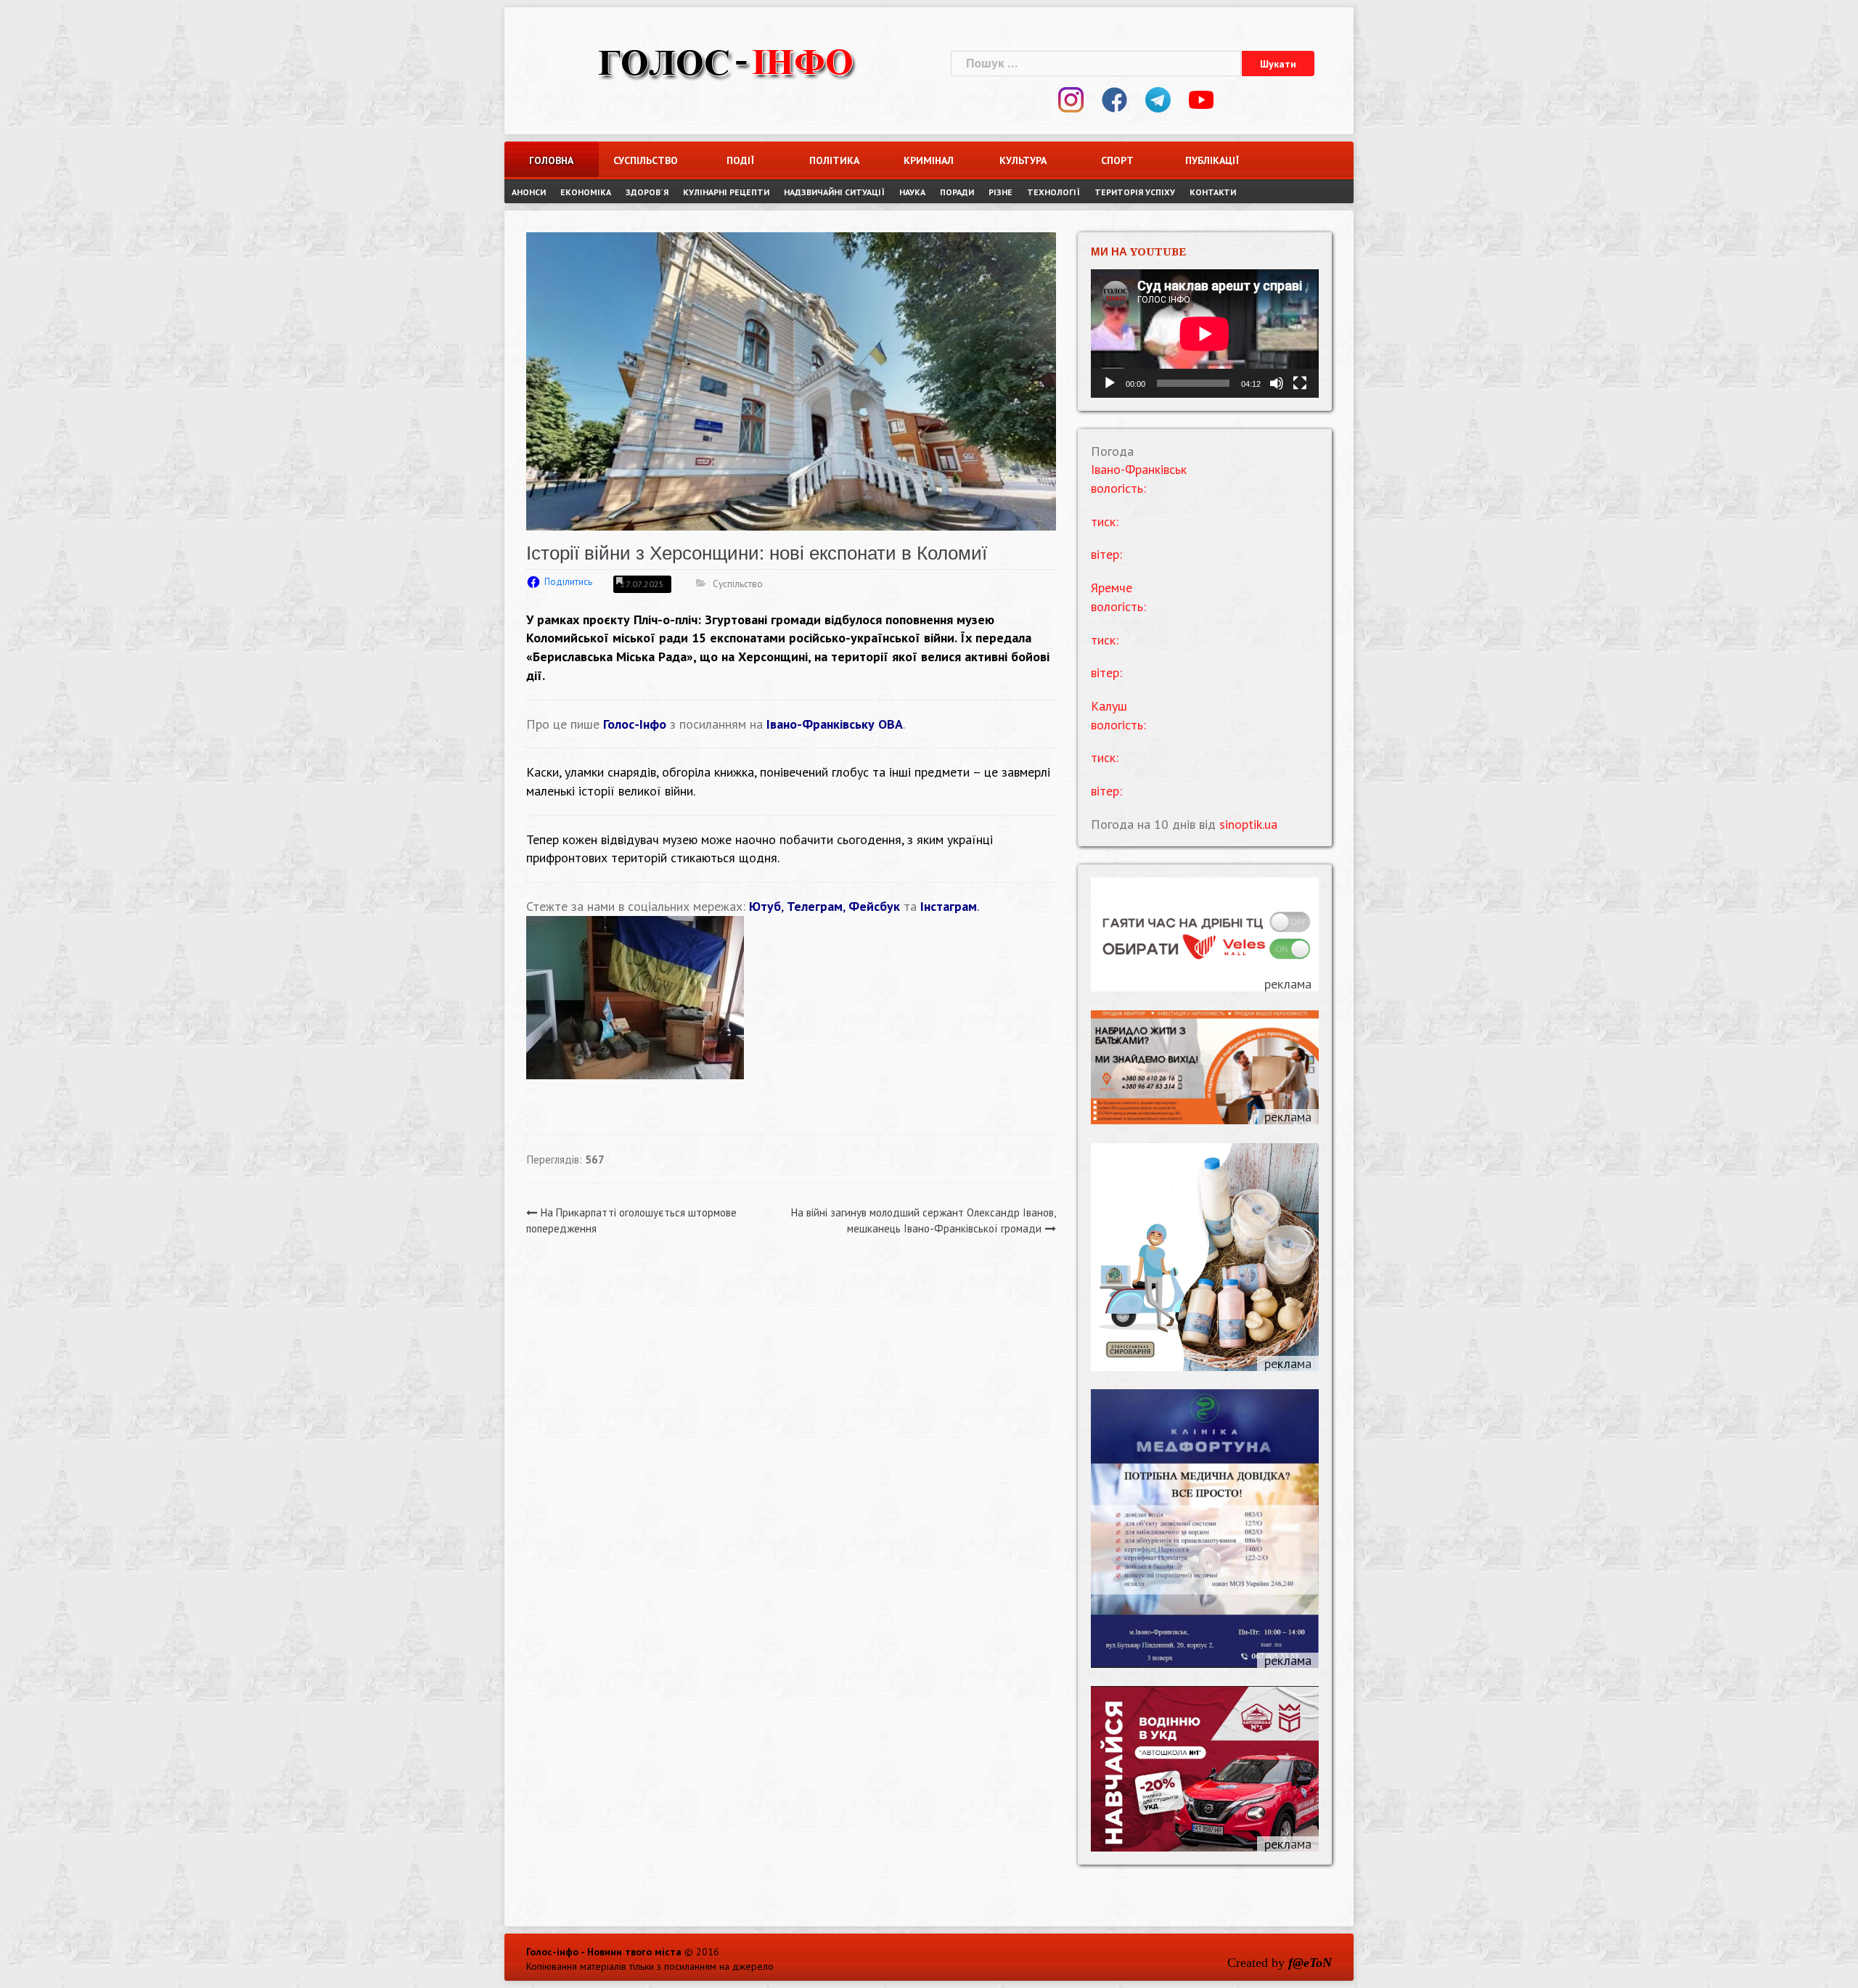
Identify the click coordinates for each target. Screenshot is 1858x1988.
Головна (551, 160)
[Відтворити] (1110, 383)
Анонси (529, 192)
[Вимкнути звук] (1277, 383)
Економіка (586, 192)
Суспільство (646, 160)
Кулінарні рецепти (726, 192)
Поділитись (568, 582)
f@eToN (1310, 1963)
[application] (1205, 334)
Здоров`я (647, 192)
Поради (957, 192)
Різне (1000, 192)
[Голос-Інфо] (726, 61)
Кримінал (929, 160)
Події (740, 160)
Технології (1053, 192)
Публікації (1212, 160)
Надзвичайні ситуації (834, 192)
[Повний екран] (1300, 383)
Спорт (1117, 160)
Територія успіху (1135, 192)
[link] (727, 619)
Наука (912, 192)
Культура (1023, 160)
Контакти (1213, 192)
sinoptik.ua (1248, 824)
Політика (834, 160)
